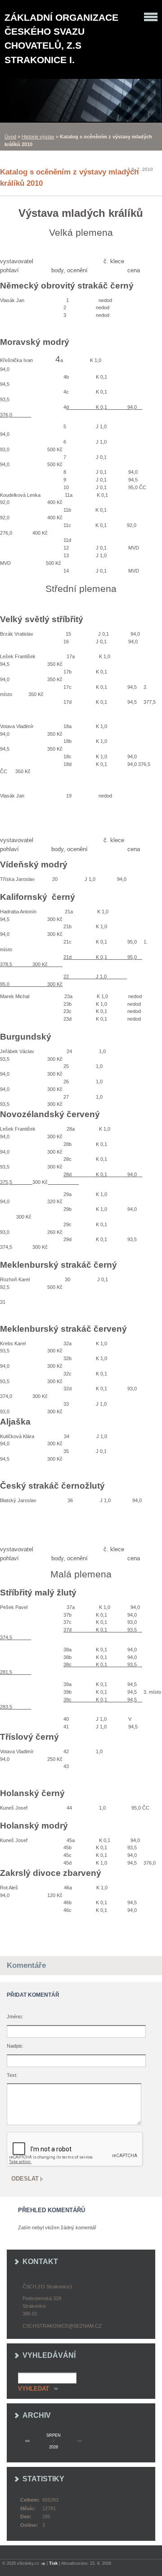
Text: (12, 2075)
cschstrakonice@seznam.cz (62, 2326)
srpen (54, 2435)
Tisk (53, 2563)
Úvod (10, 137)
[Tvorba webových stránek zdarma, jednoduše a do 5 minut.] (44, 2564)
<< (27, 2441)
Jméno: (15, 2017)
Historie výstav (38, 137)
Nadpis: (15, 2046)
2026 (54, 2447)
